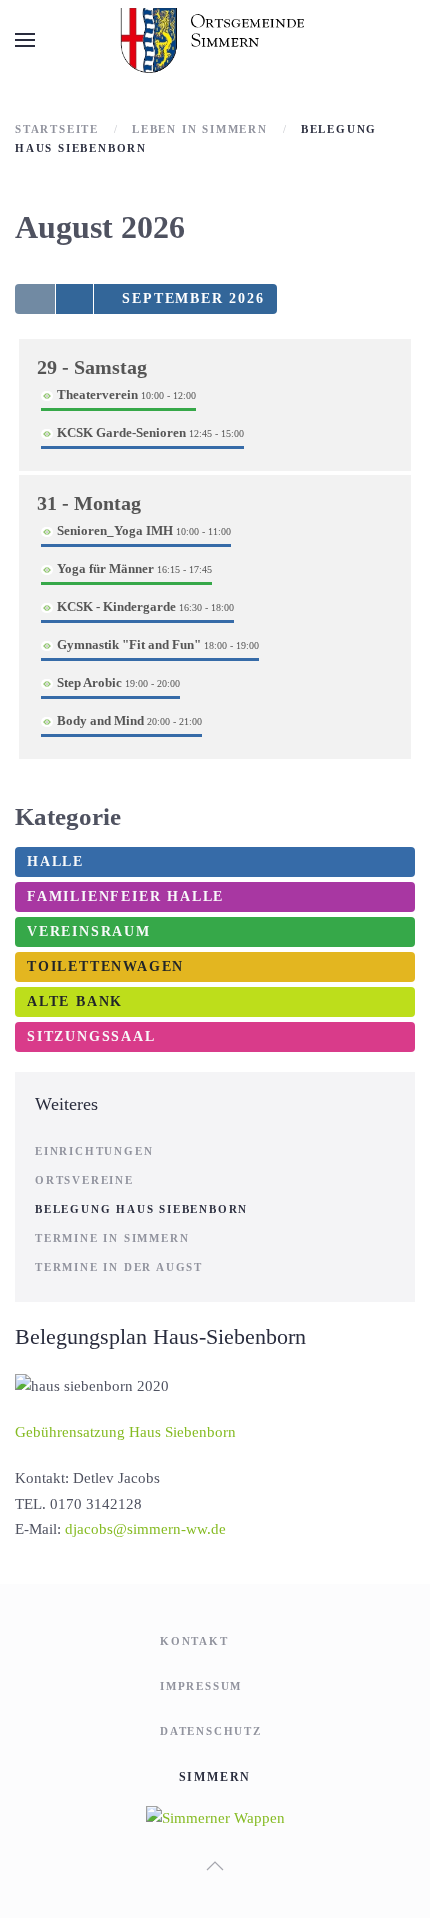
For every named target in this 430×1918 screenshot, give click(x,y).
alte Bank (75, 1001)
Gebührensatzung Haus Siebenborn (125, 1432)
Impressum (201, 1686)
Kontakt (194, 1641)
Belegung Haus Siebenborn (141, 1209)
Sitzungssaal (91, 1036)
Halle (55, 861)
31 (89, 503)
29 (92, 367)
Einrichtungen (94, 1151)
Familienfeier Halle (125, 896)
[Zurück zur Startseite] (215, 40)
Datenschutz (211, 1731)
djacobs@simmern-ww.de (145, 1529)
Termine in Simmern (112, 1238)
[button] (25, 40)
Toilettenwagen (105, 966)
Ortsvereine (84, 1180)
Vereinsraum (89, 931)
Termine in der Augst (119, 1267)
